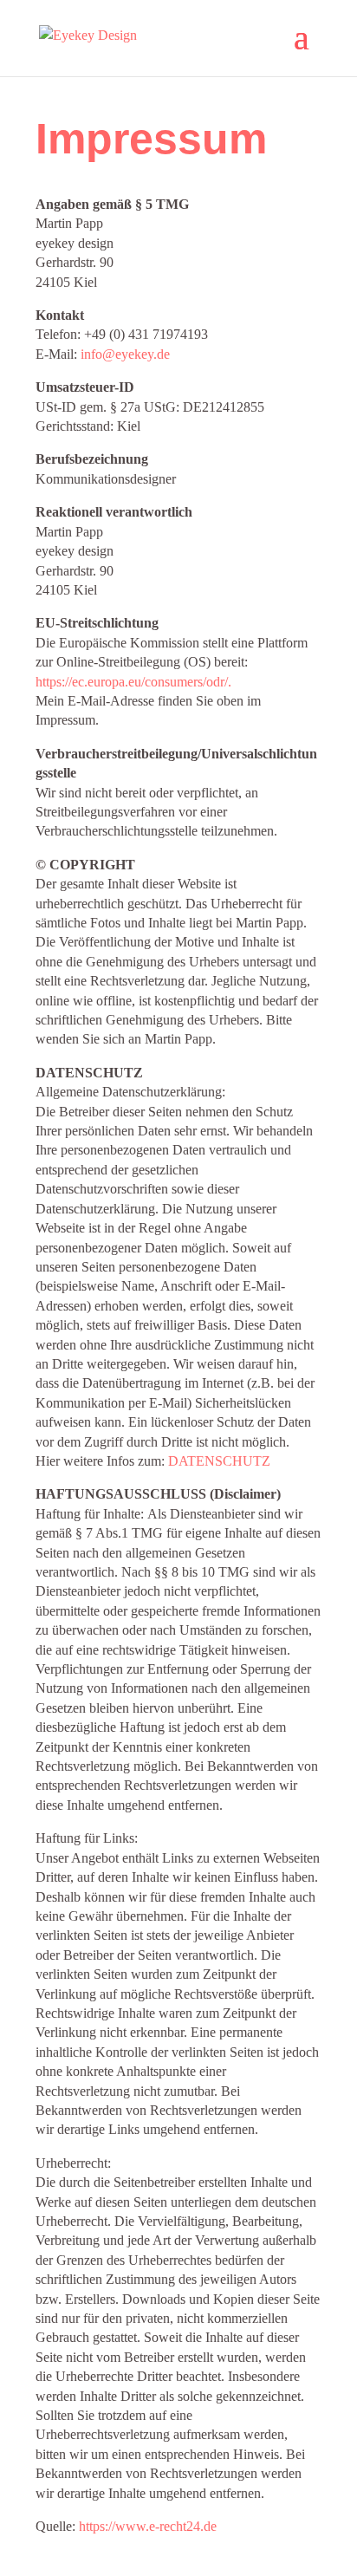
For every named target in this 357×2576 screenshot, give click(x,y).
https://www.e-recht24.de (148, 2526)
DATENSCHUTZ (219, 1461)
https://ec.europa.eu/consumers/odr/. (133, 682)
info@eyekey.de (125, 354)
